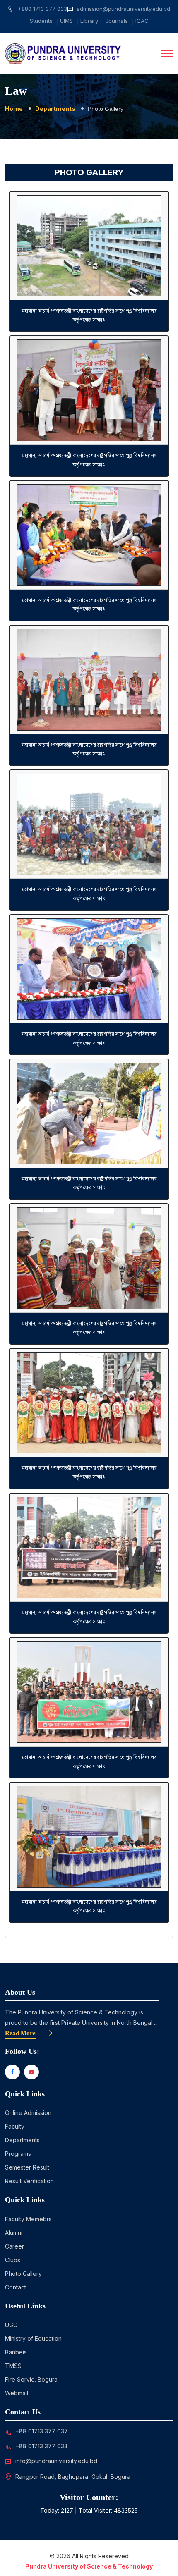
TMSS (13, 2366)
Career (14, 2246)
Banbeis (16, 2352)
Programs (18, 2154)
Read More (20, 2033)
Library (89, 21)
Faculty (15, 2126)
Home (14, 109)
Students (41, 21)
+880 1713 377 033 (42, 9)
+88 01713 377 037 (42, 2431)
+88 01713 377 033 (41, 2446)
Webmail (17, 2393)
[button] (167, 54)
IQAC (142, 21)
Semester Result (27, 2167)
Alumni (14, 2233)
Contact (16, 2287)
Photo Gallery (23, 2274)
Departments (55, 109)
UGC (11, 2325)
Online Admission (28, 2113)
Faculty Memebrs (28, 2219)
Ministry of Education (33, 2338)
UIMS (66, 21)
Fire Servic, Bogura (31, 2379)
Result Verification (29, 2181)
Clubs (13, 2260)
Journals (117, 21)
